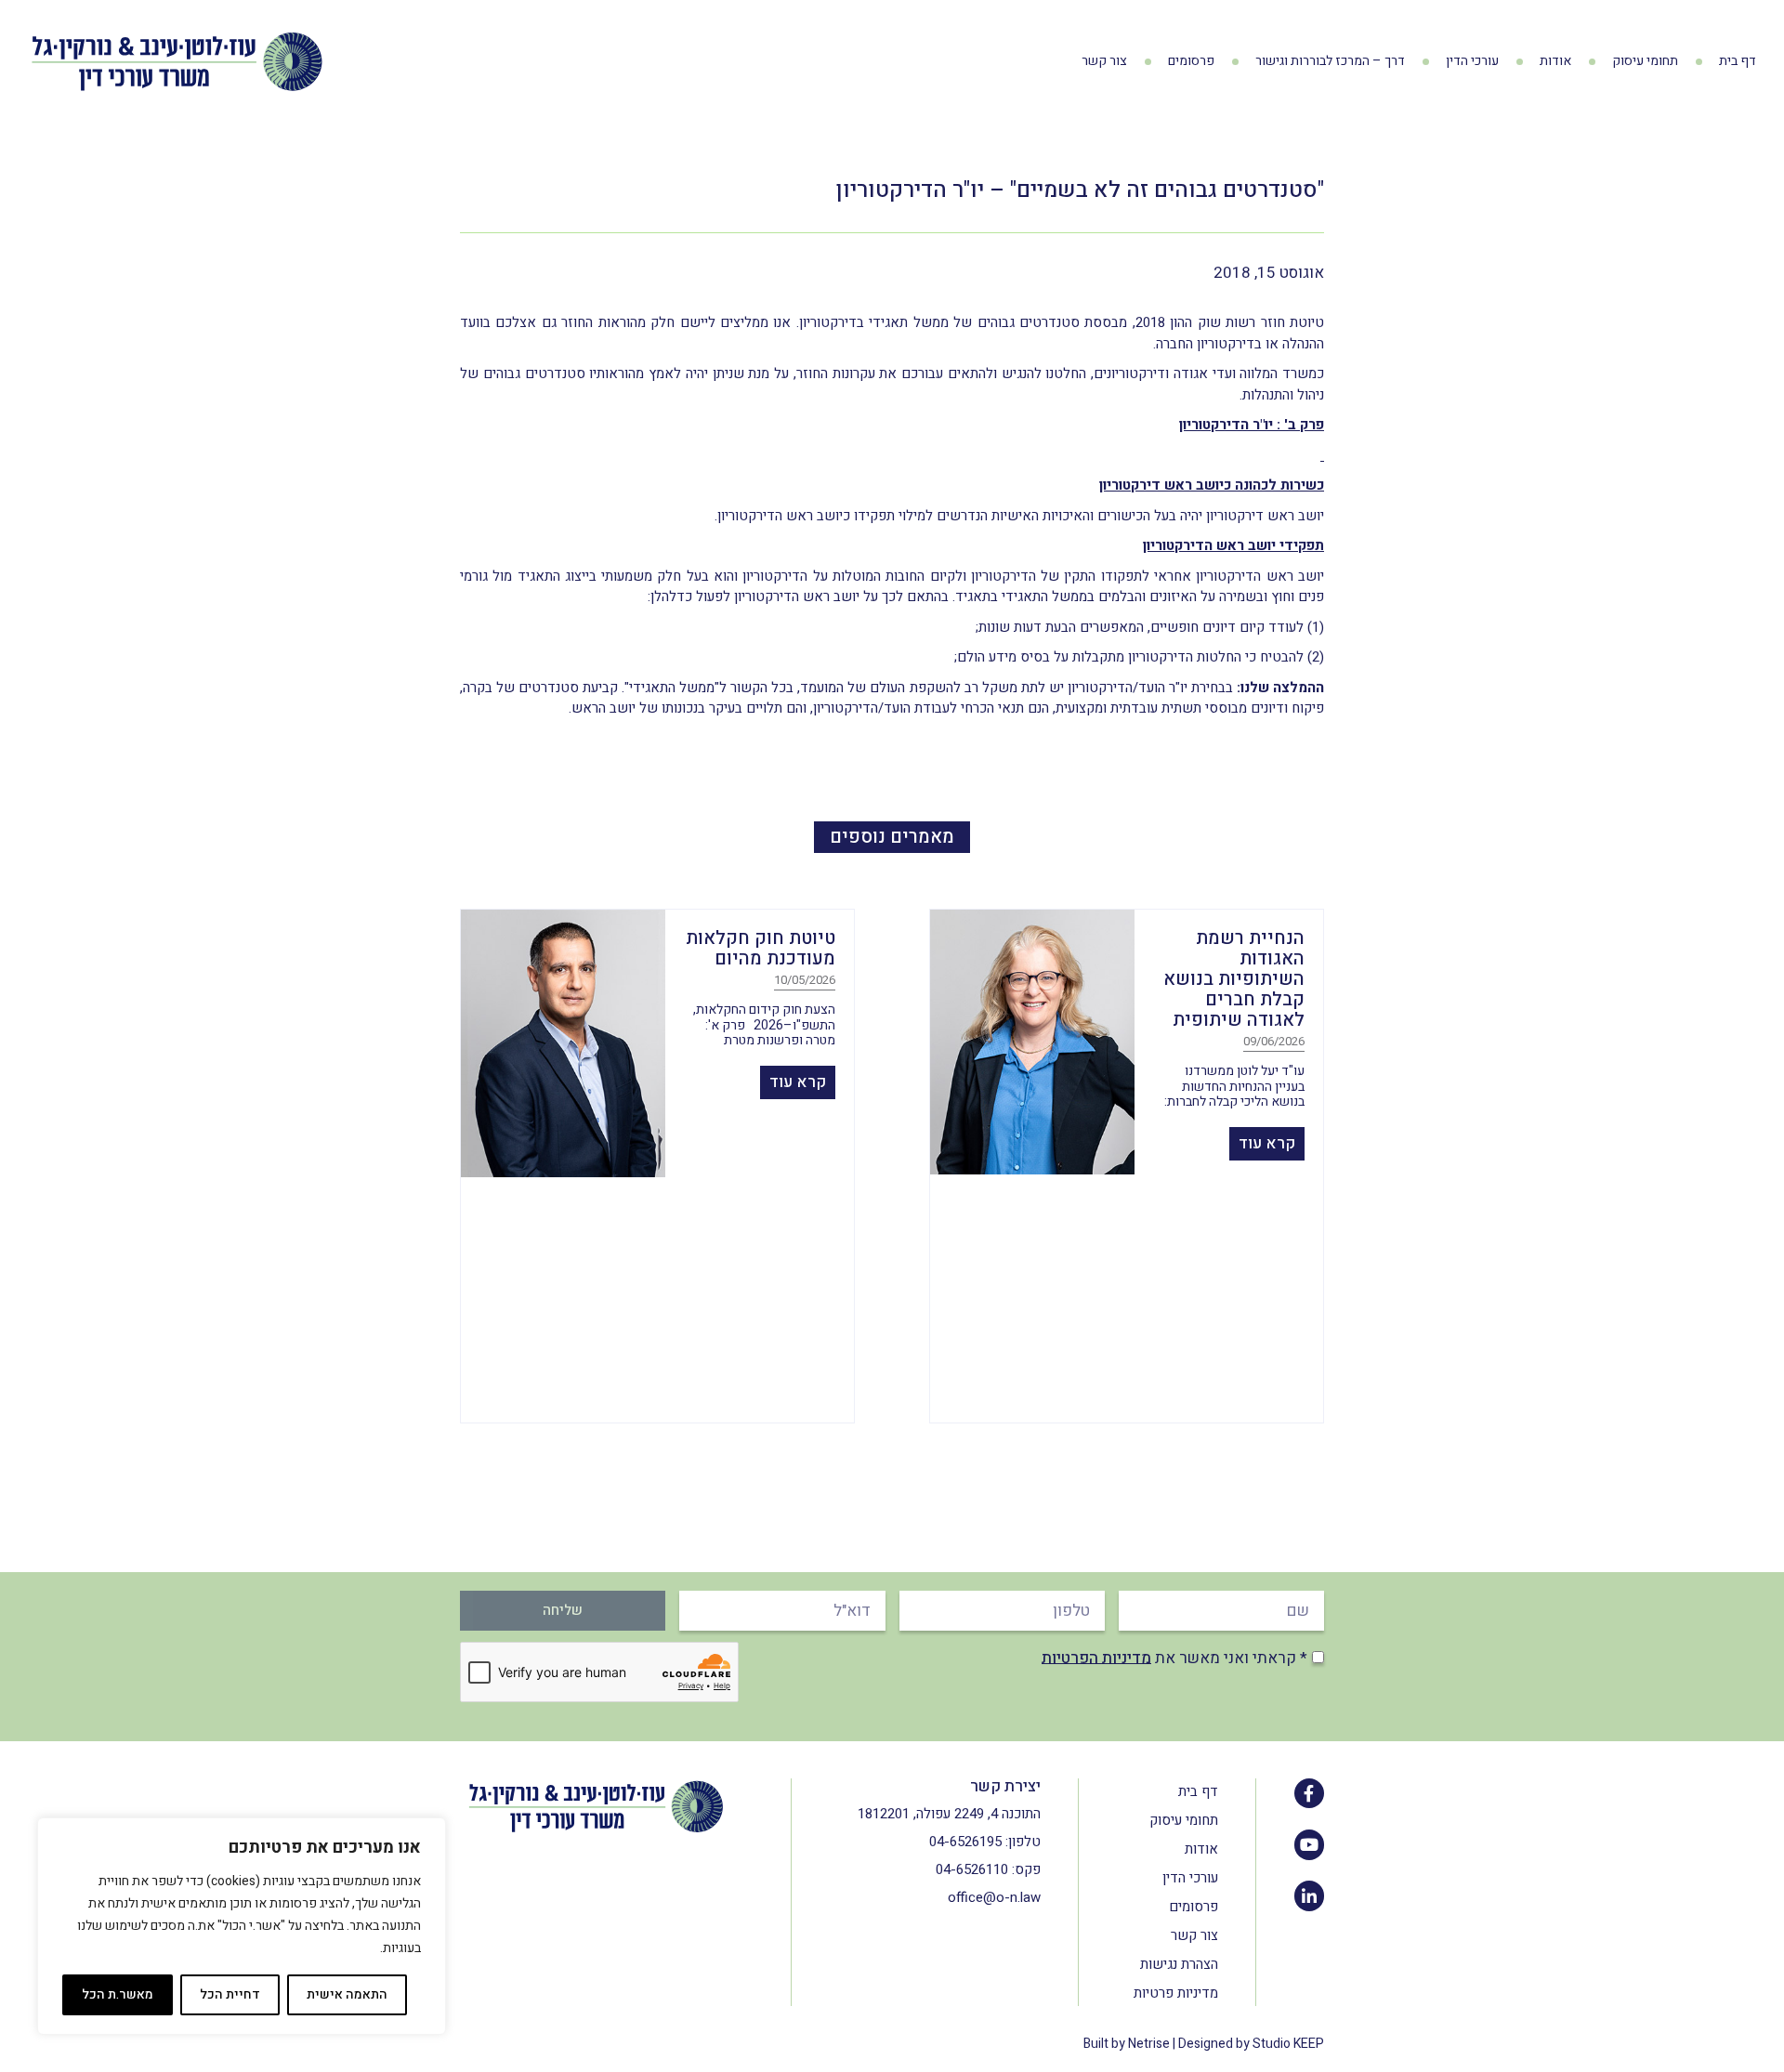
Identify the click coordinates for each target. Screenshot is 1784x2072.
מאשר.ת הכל (118, 1994)
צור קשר (1104, 61)
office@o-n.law (994, 1897)
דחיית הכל (230, 1994)
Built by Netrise (1127, 2044)
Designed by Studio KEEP (1251, 2044)
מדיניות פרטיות (1176, 1993)
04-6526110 (972, 1869)
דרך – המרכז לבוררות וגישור (1330, 61)
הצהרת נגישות (1179, 1964)
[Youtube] (1309, 1844)
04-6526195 (965, 1842)
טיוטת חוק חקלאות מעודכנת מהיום (761, 948)
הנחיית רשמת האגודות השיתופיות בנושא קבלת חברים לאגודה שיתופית (1234, 979)
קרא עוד (1267, 1143)
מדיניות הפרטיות (1096, 1657)
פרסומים (1191, 61)
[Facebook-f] (1309, 1793)
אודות (1555, 61)
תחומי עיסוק (1645, 61)
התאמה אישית (347, 1994)
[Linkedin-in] (1309, 1895)
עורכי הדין (1472, 61)
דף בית (1738, 61)
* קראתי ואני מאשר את (1174, 1657)
